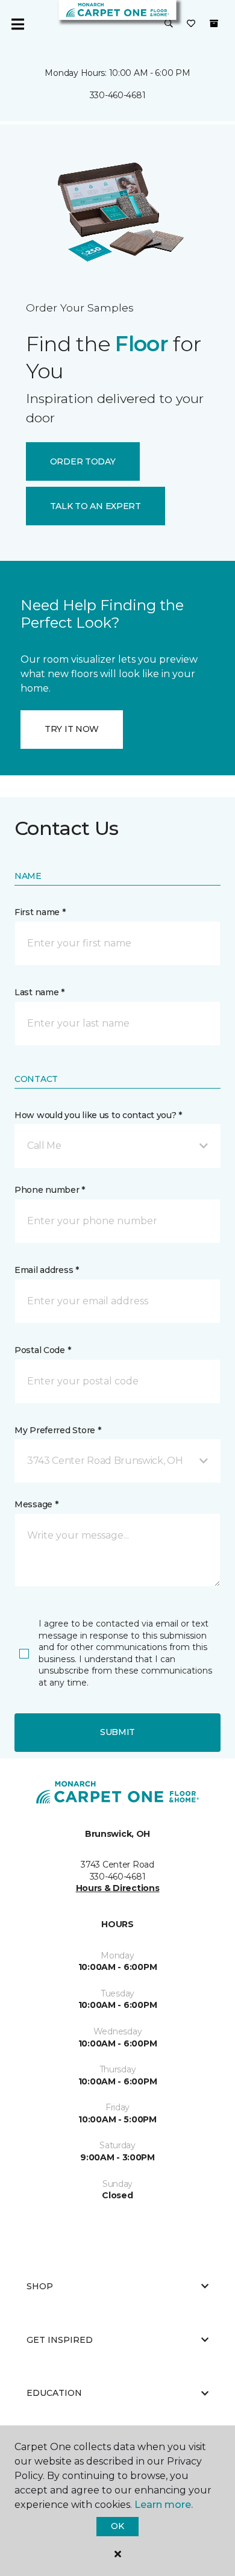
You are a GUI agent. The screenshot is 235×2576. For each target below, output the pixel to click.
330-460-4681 (118, 95)
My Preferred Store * (58, 1430)
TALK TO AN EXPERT (96, 506)
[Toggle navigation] (17, 24)
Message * (36, 1504)
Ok (117, 2526)
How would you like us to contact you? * (98, 1115)
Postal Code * (42, 1350)
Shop (40, 2286)
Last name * (39, 992)
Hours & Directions (118, 1888)
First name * (40, 912)
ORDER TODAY (83, 461)
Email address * (47, 1270)
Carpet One (33, 142)
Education (54, 2393)
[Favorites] (191, 24)
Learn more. (164, 2505)
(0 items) (214, 23)
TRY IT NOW (72, 729)
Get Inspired (60, 2340)
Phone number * (50, 1190)
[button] (169, 24)
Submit (117, 1732)
